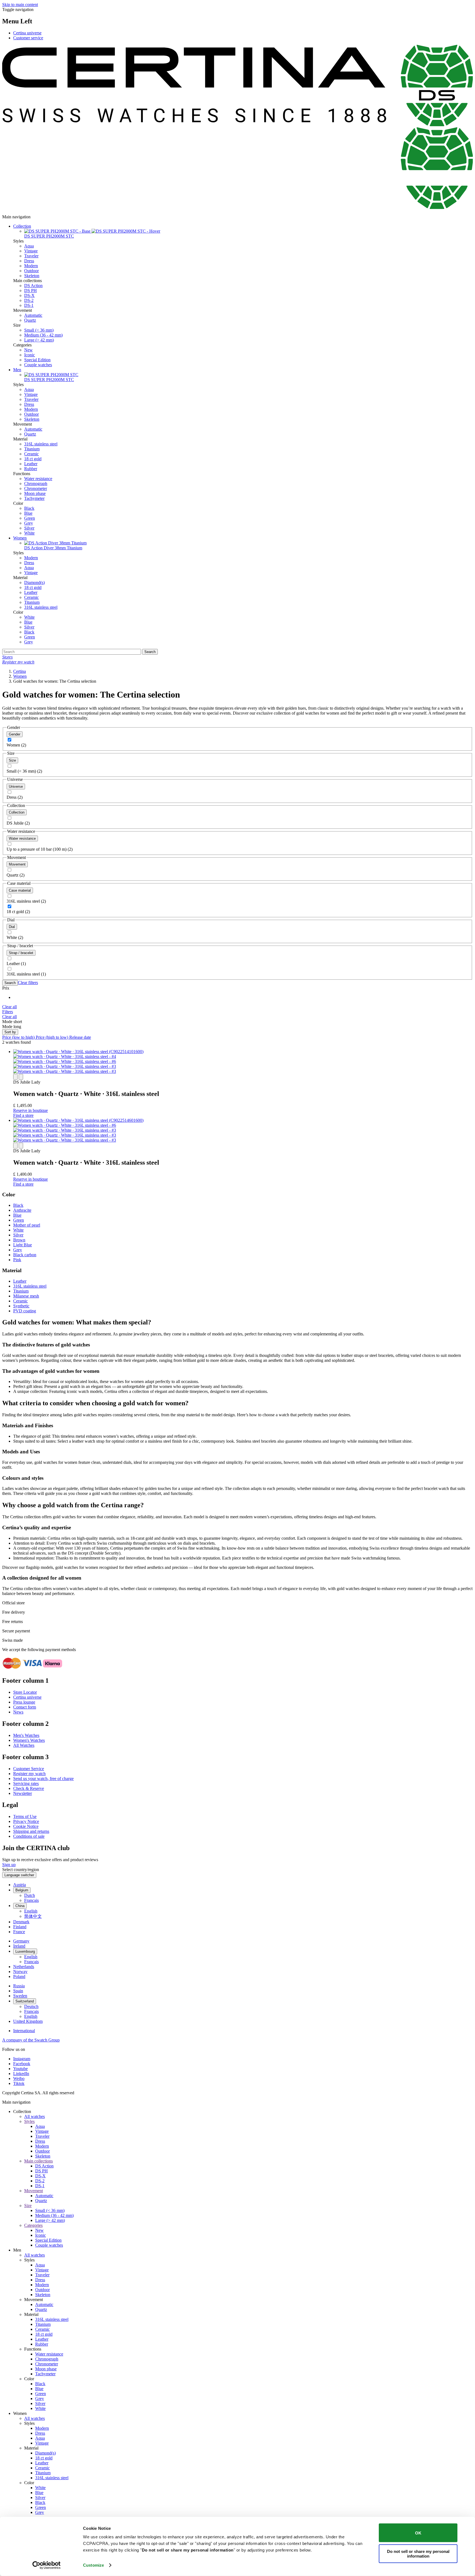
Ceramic (31, 454)
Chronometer (36, 488)
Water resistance (38, 479)
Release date (80, 1037)
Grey (29, 523)
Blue (28, 513)
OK (418, 2533)
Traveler (31, 256)
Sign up (9, 1865)
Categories (33, 2225)
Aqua (29, 246)
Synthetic (21, 1306)
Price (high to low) (53, 1037)
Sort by (10, 1032)
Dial (12, 927)
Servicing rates (26, 1783)
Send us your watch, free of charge (43, 1779)
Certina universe (27, 33)
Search (10, 983)
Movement (17, 864)
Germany (21, 1941)
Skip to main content (20, 5)
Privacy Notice (26, 1821)
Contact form (25, 1707)
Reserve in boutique (31, 1110)
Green (30, 518)
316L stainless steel (41, 444)
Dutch (30, 1895)
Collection (22, 226)
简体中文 (33, 1916)
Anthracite (22, 1210)
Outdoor (31, 271)
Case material (20, 890)
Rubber (31, 469)
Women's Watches (29, 1740)
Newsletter (23, 1793)
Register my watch (29, 1774)
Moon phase (35, 493)
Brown (19, 1240)
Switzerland (25, 2001)
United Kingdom (28, 2021)
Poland (19, 1976)
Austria (20, 1885)
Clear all (9, 1007)
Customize (93, 2565)
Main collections (38, 2161)
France (19, 1932)
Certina (20, 671)
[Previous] (15, 1077)
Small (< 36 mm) (39, 330)
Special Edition (37, 360)
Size (12, 760)
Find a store (23, 1115)
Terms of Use (25, 1816)
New (28, 350)
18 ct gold (33, 459)
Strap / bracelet (21, 953)
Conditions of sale (29, 1836)
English (31, 1911)
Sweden (20, 1996)
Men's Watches (26, 1735)
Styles (29, 2121)
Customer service (28, 38)
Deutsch (31, 2006)
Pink (17, 1260)
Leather (31, 464)
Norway (20, 1972)
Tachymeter (34, 498)
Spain (18, 1991)
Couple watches (38, 365)
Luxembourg (25, 1951)
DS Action (33, 286)
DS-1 (29, 305)
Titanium (32, 449)
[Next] (21, 1077)
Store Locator (25, 1692)
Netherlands (24, 1967)
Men (17, 370)
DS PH (31, 290)
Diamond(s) (34, 582)
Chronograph (36, 483)
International (24, 2031)
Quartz (30, 320)
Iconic (30, 355)
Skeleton (32, 276)
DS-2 (29, 300)
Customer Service (29, 1769)
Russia (19, 1986)
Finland (20, 1927)
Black (29, 508)
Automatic (33, 315)
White (29, 533)
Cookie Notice (26, 1826)
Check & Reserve (29, 1788)
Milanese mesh (26, 1296)
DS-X (29, 295)
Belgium (22, 1890)
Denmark (21, 1922)
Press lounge (24, 1702)
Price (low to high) (19, 1037)
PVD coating (25, 1311)
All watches (34, 2116)
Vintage (31, 251)
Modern (31, 266)
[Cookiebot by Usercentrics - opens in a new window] (47, 2565)
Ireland (19, 1946)
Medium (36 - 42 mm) (43, 335)
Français (31, 1900)
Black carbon (25, 1255)
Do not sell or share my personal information (418, 2553)
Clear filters (28, 983)
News (18, 1712)
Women (20, 538)
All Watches (24, 1745)
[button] (8, 1012)
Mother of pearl (27, 1225)
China (20, 1906)
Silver (29, 528)
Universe (16, 786)
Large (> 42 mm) (39, 340)
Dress (29, 261)
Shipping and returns (31, 1831)
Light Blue (23, 1245)
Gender (15, 734)
